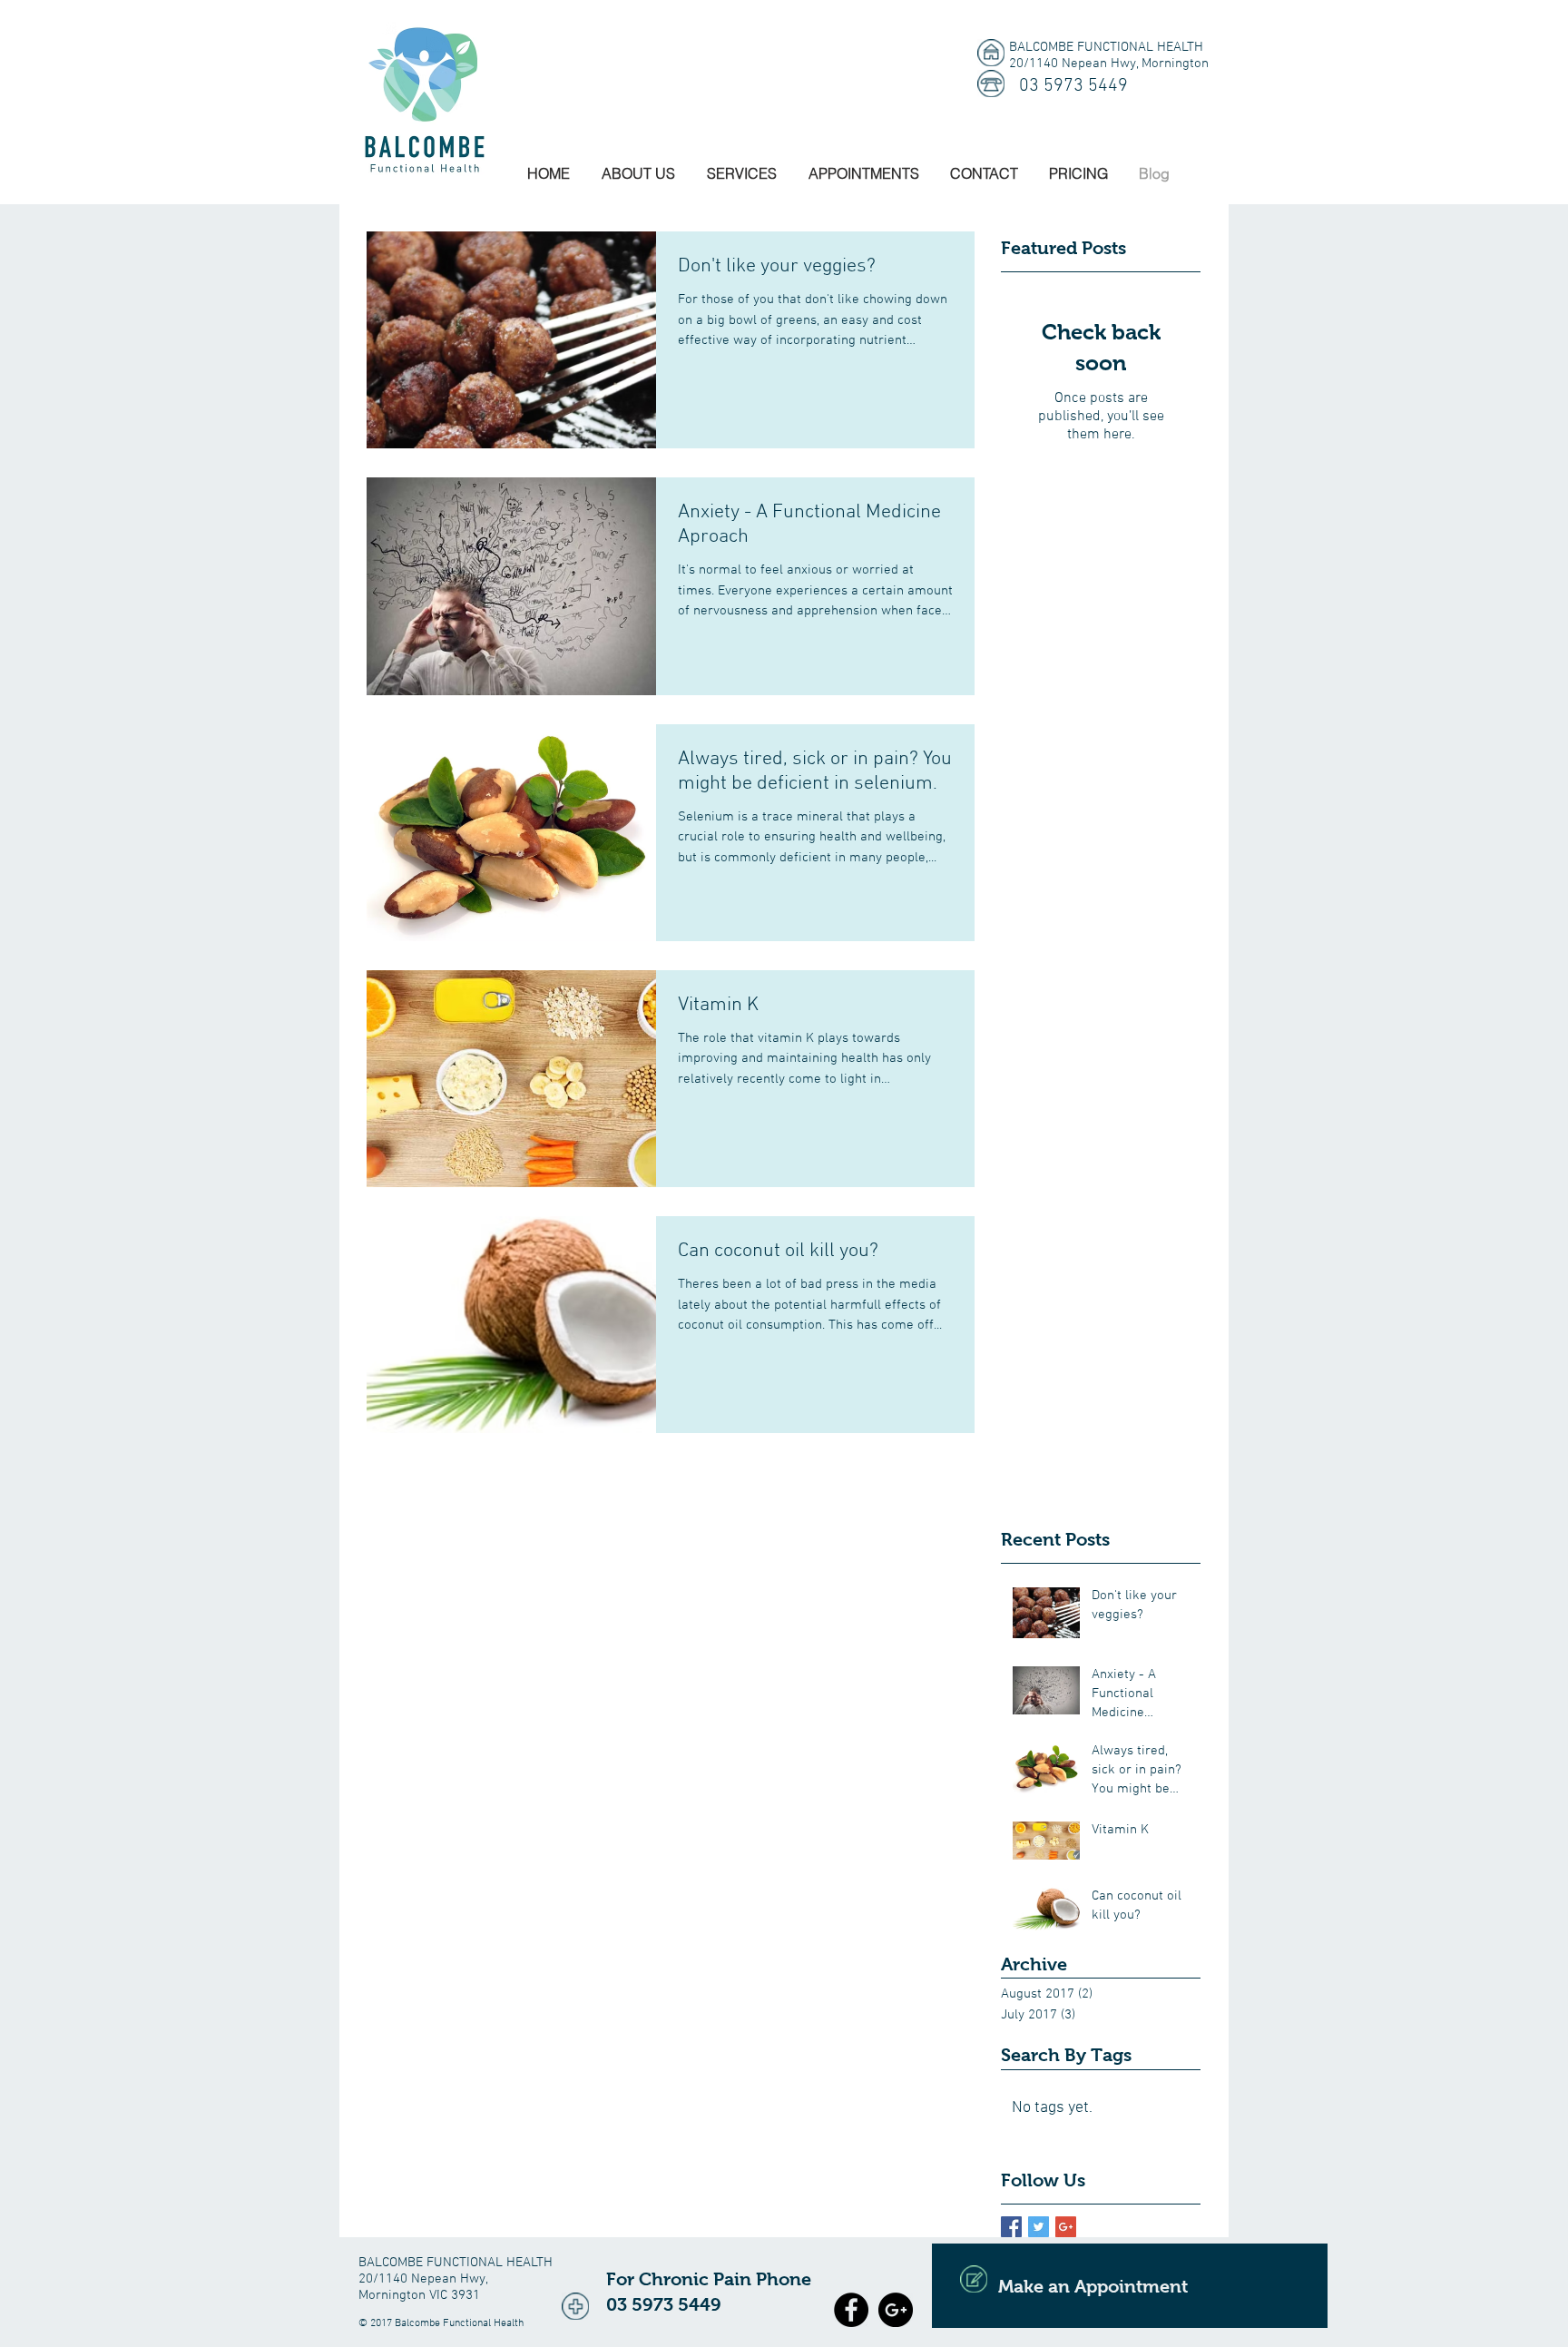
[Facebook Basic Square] (1011, 2227)
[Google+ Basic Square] (1066, 2227)
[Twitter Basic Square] (1039, 2227)
